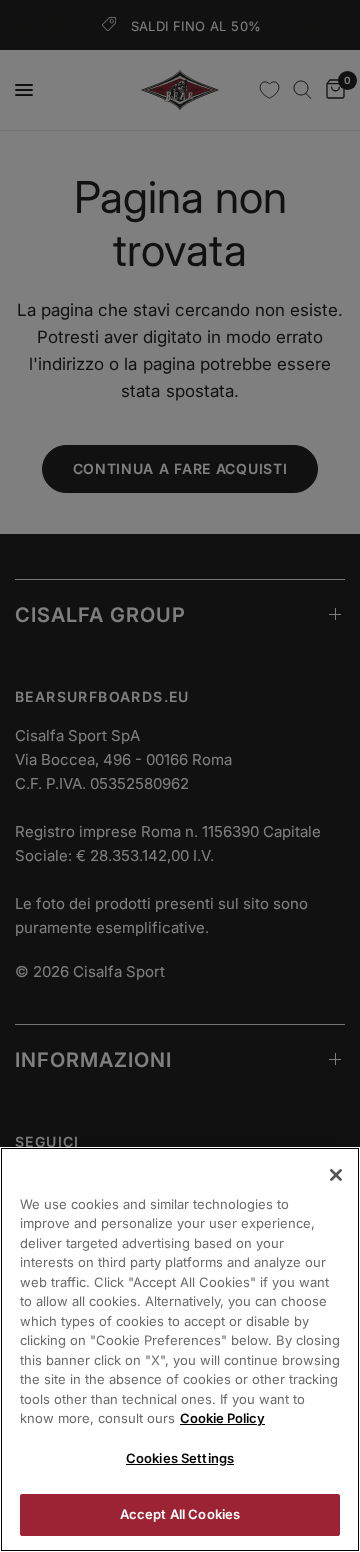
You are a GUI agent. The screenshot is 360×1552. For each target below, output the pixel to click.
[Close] (336, 1175)
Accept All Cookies (180, 1514)
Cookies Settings (180, 1458)
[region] (180, 1349)
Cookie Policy (222, 1418)
